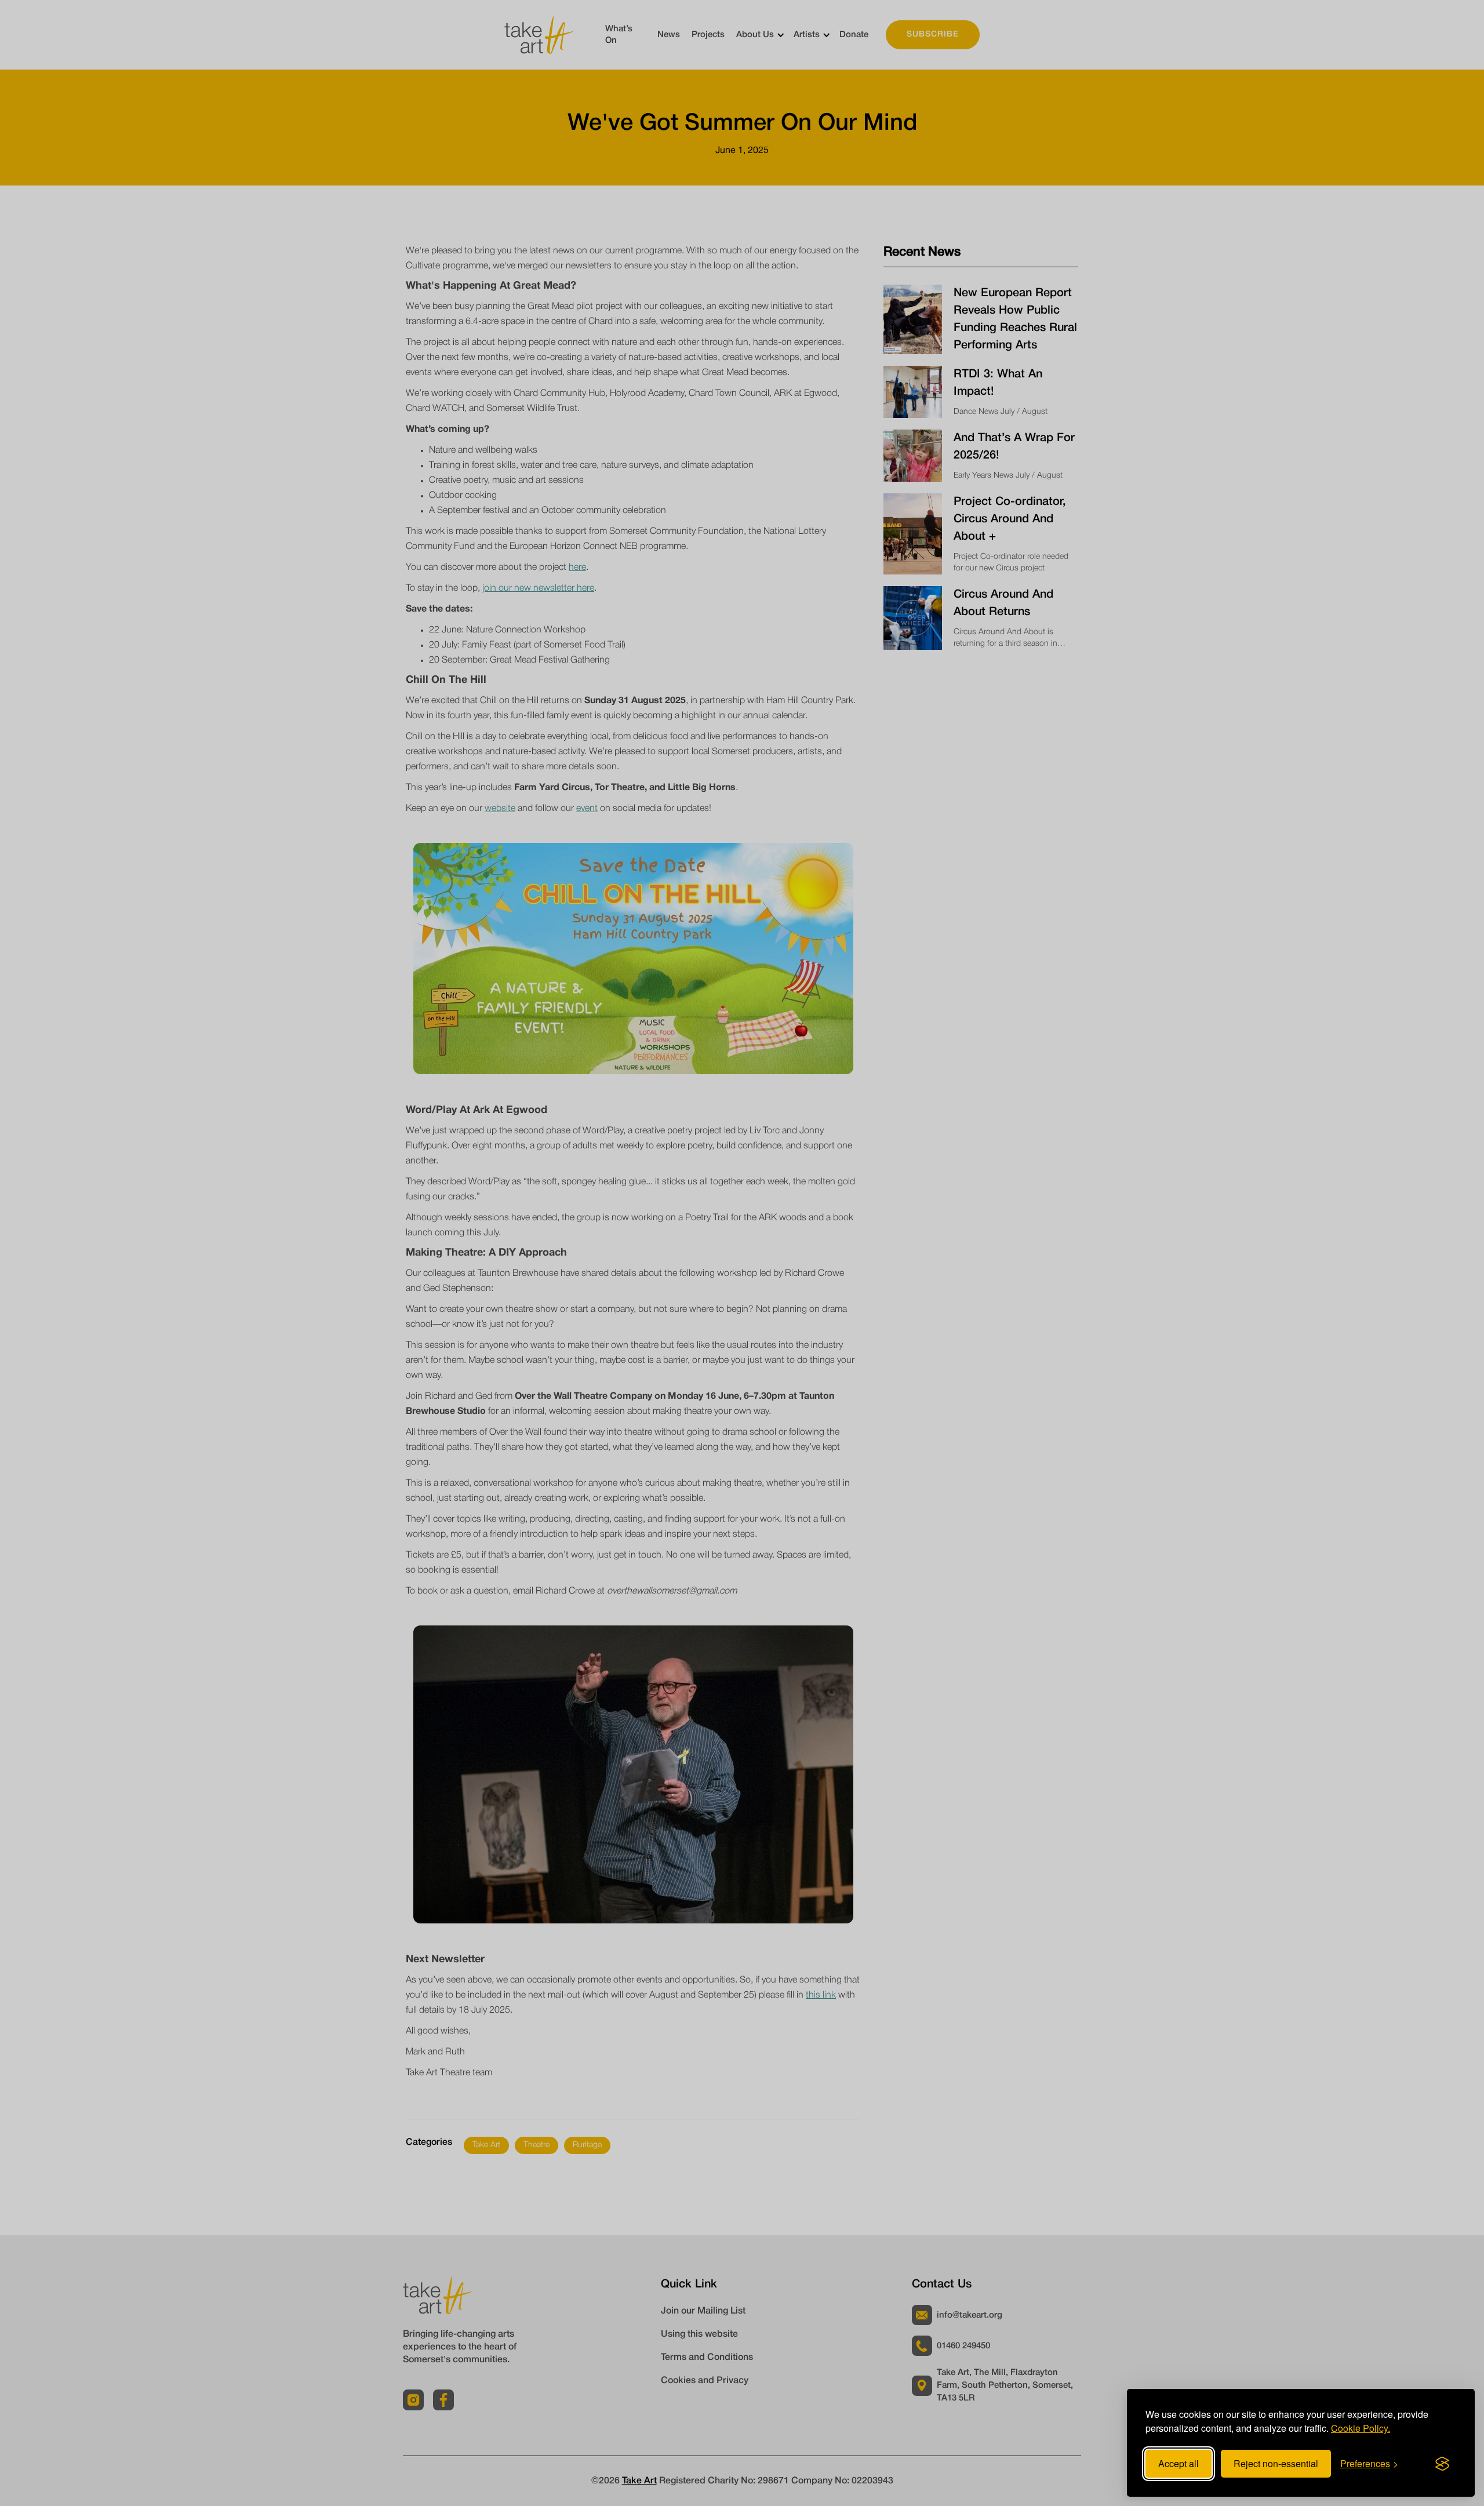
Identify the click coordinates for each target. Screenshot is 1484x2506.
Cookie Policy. (1361, 2428)
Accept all (1179, 2463)
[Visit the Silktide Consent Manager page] (1442, 2464)
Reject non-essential (1276, 2463)
